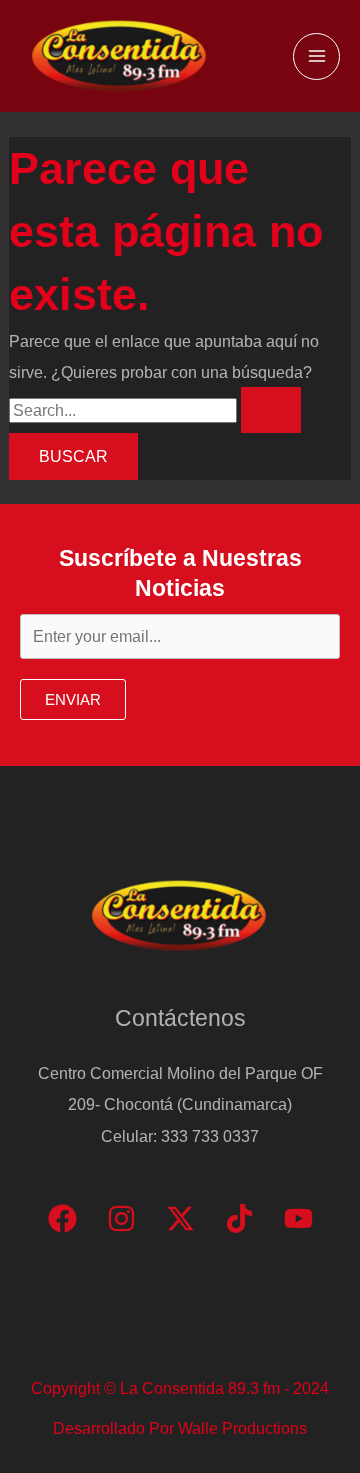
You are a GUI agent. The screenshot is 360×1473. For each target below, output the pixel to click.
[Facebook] (62, 1218)
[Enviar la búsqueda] (271, 410)
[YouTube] (298, 1218)
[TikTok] (239, 1218)
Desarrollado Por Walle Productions (180, 1428)
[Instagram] (121, 1218)
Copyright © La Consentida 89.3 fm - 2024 (180, 1388)
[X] (180, 1218)
